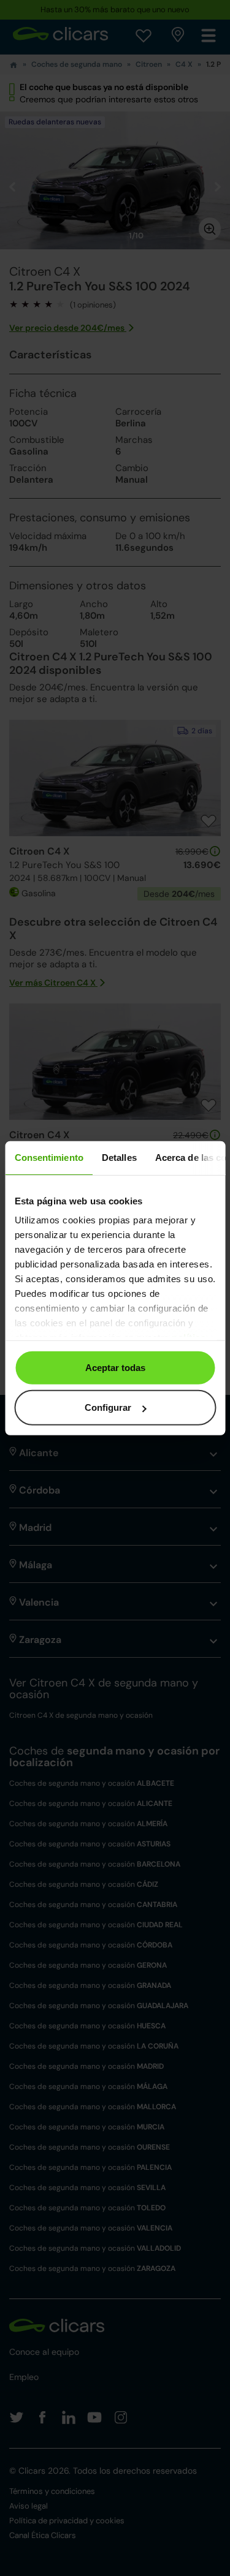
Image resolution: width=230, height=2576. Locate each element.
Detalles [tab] (119, 1157)
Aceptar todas (115, 1367)
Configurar (108, 1407)
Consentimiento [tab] (48, 1157)
